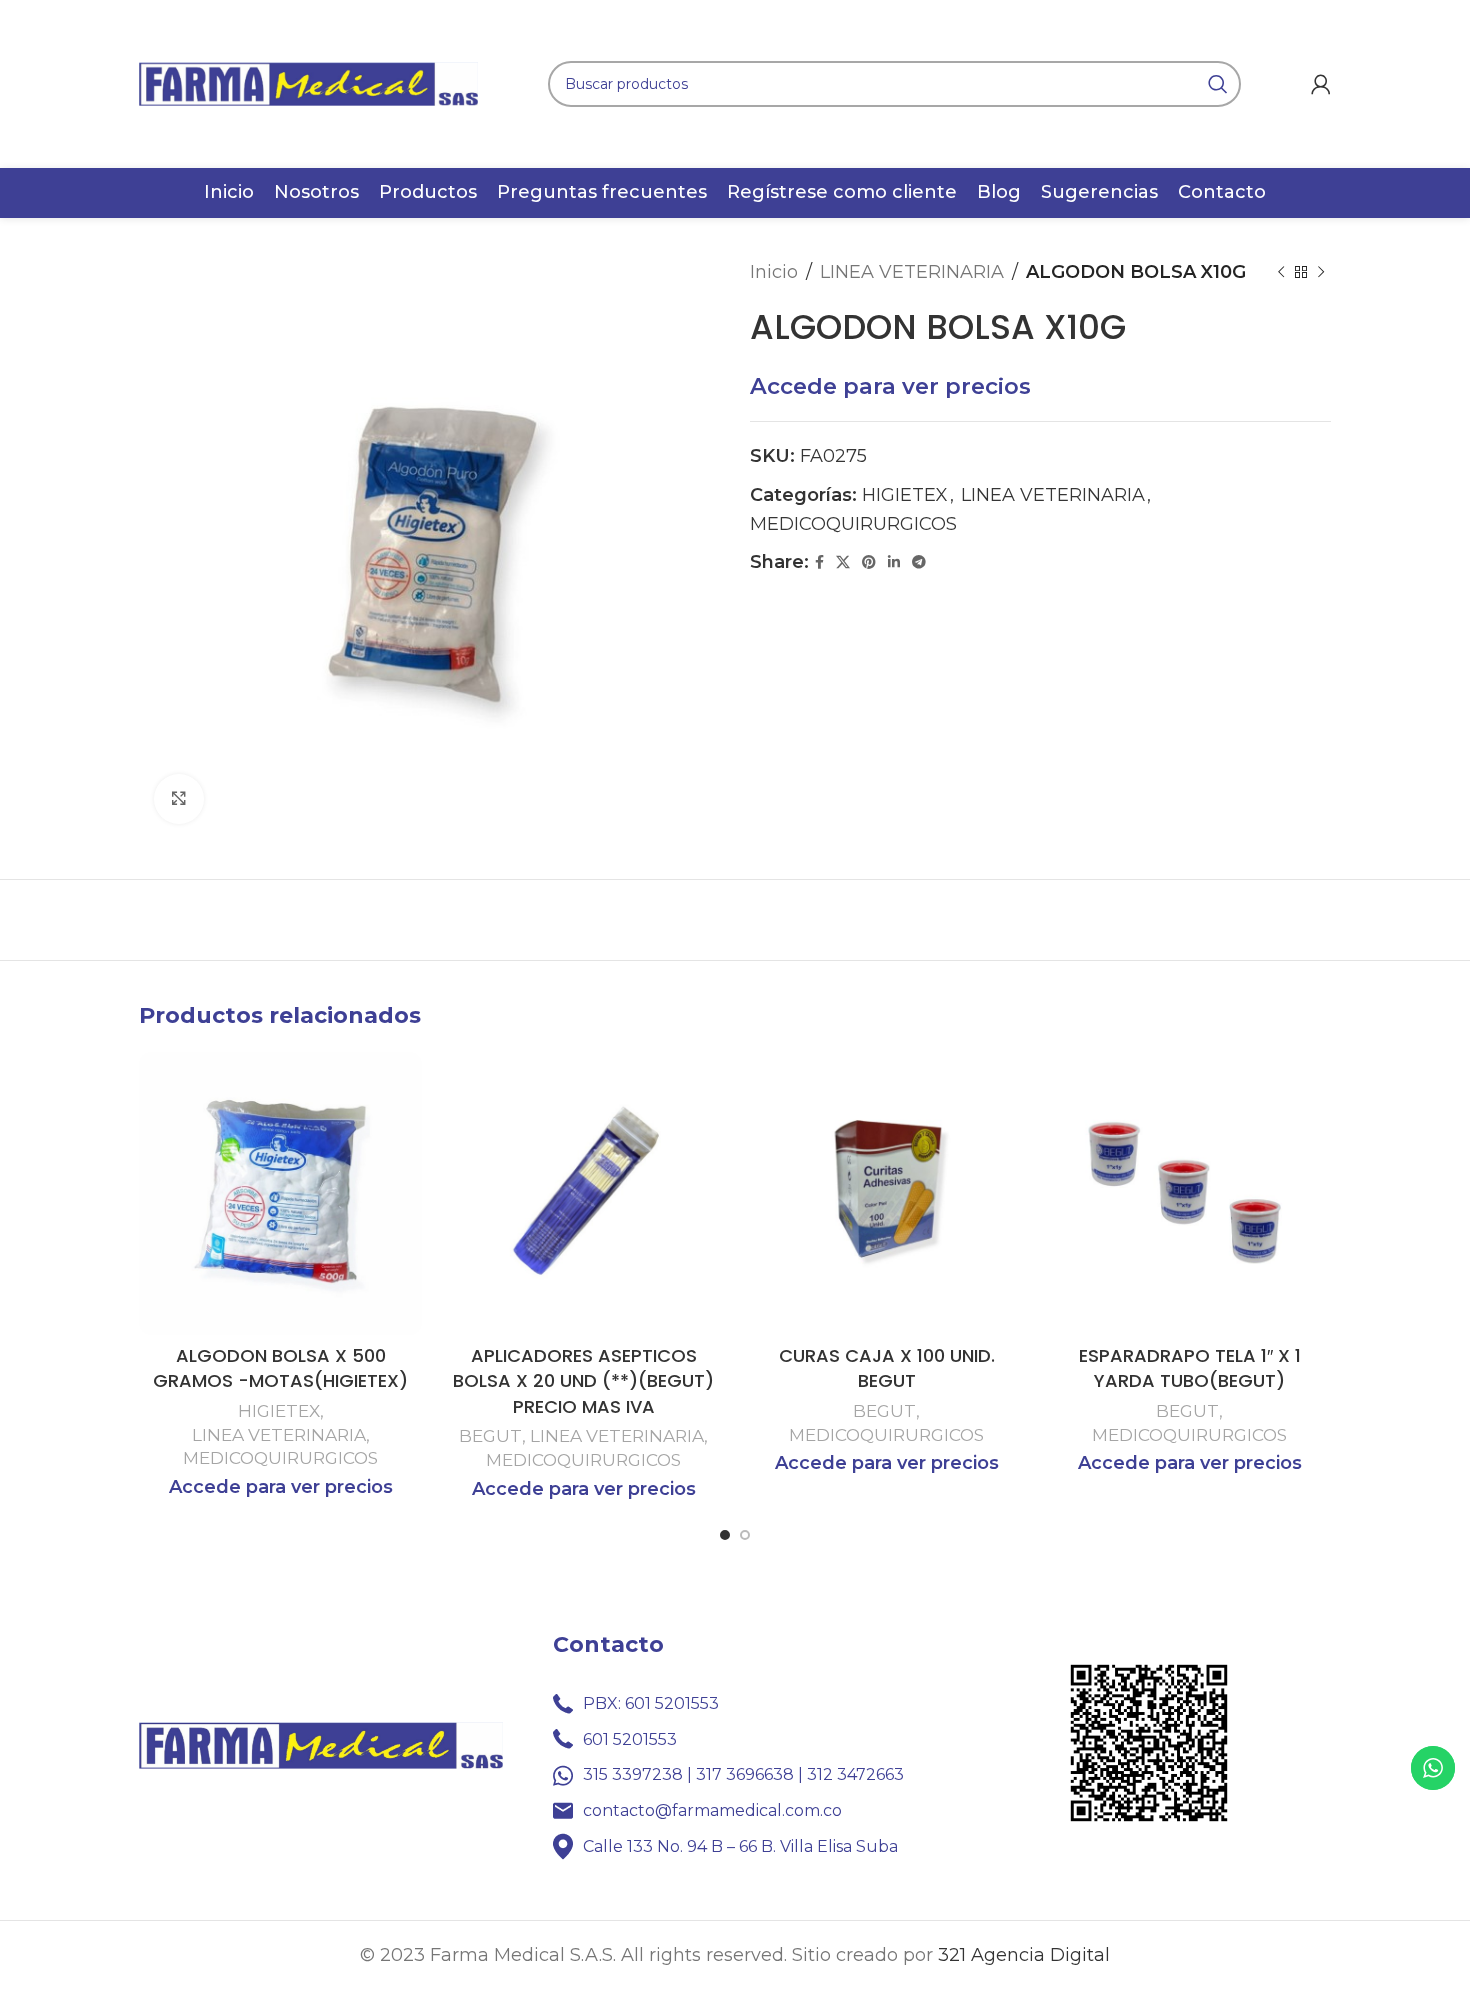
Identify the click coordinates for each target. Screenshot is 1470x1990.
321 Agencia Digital (1024, 1955)
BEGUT (490, 1435)
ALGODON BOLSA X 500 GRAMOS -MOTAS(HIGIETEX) (280, 1368)
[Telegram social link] (919, 562)
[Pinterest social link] (869, 562)
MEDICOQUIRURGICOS (853, 524)
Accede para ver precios (890, 386)
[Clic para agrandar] (179, 799)
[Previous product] (1281, 272)
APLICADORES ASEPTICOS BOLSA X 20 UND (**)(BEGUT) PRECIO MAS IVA (583, 1380)
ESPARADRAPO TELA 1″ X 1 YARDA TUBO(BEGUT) (1190, 1368)
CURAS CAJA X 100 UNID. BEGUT (887, 1368)
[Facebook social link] (819, 562)
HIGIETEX (905, 495)
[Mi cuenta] (1321, 84)
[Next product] (1321, 272)
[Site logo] (308, 83)
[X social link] (843, 562)
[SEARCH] (1218, 84)
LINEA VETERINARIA (912, 272)
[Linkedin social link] (894, 562)
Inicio (774, 272)
